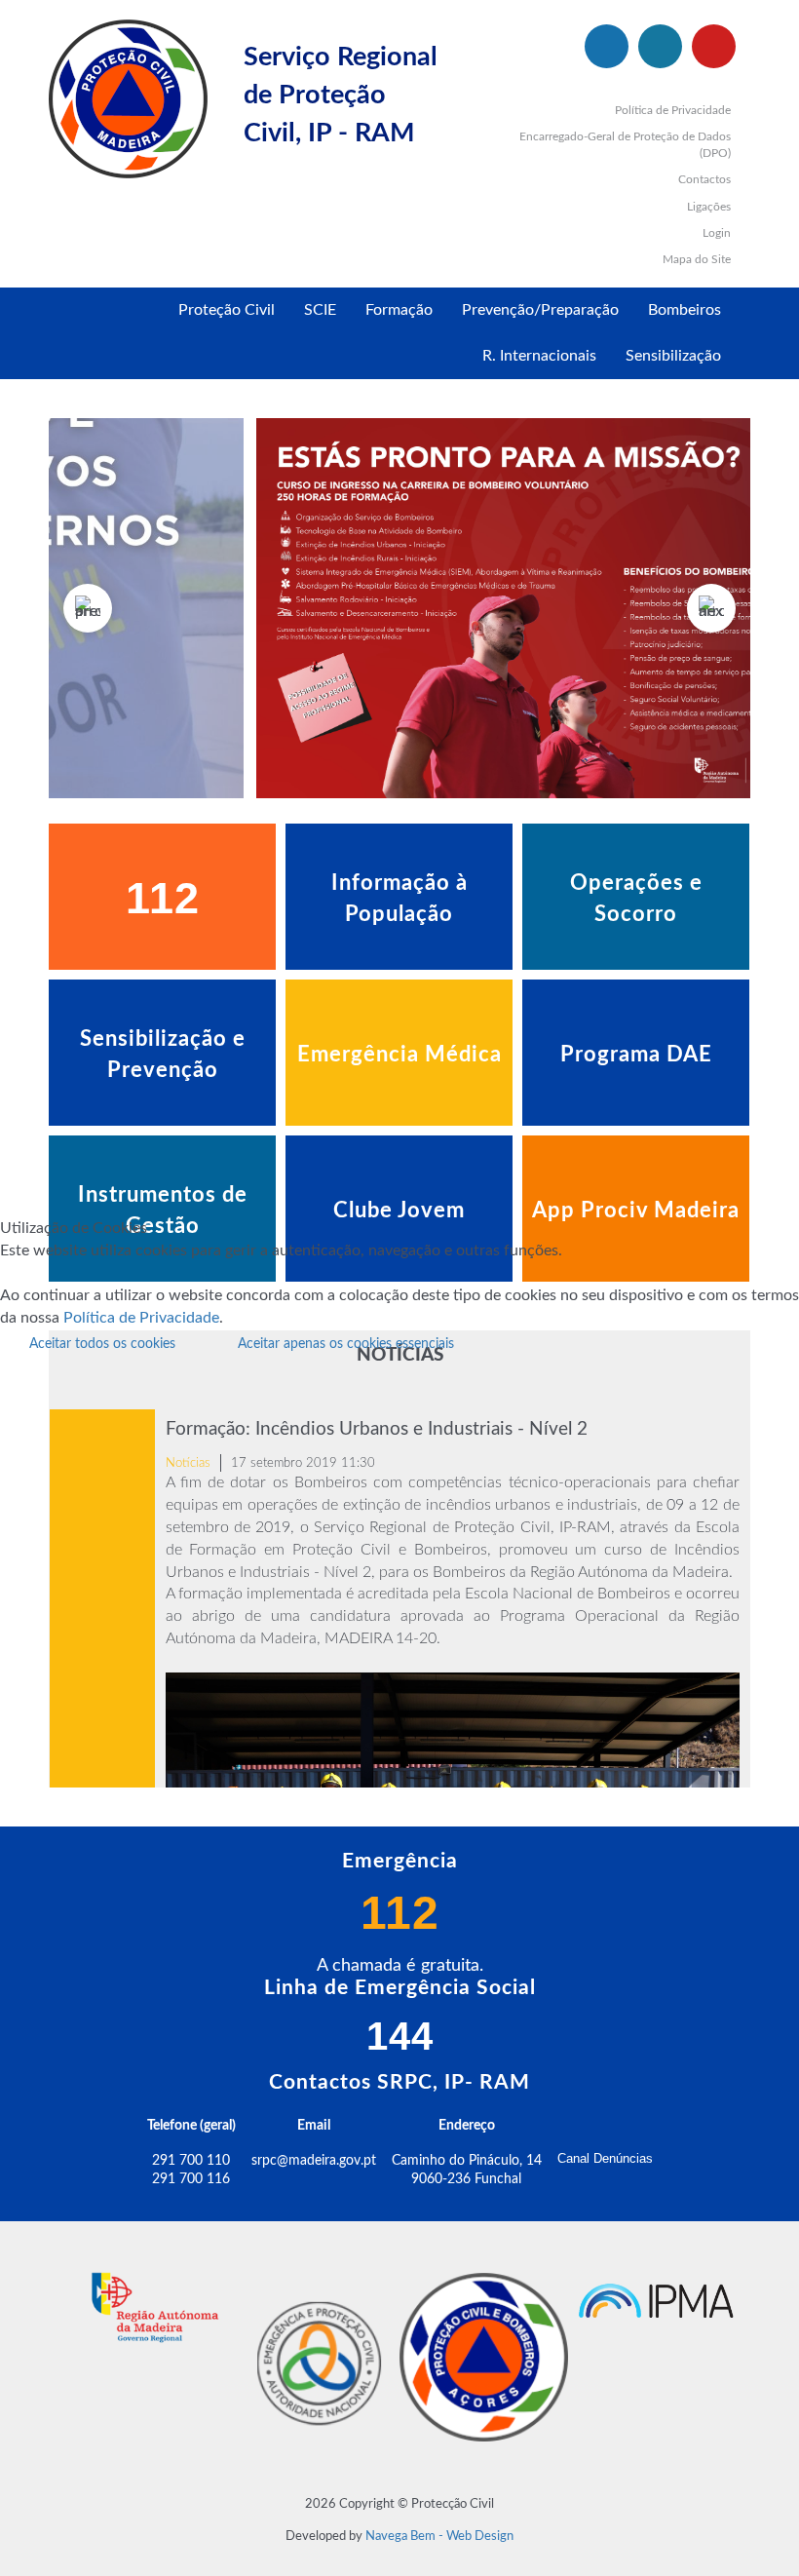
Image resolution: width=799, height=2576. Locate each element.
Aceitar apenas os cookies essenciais (346, 1344)
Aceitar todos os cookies (102, 1344)
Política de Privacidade (141, 1318)
